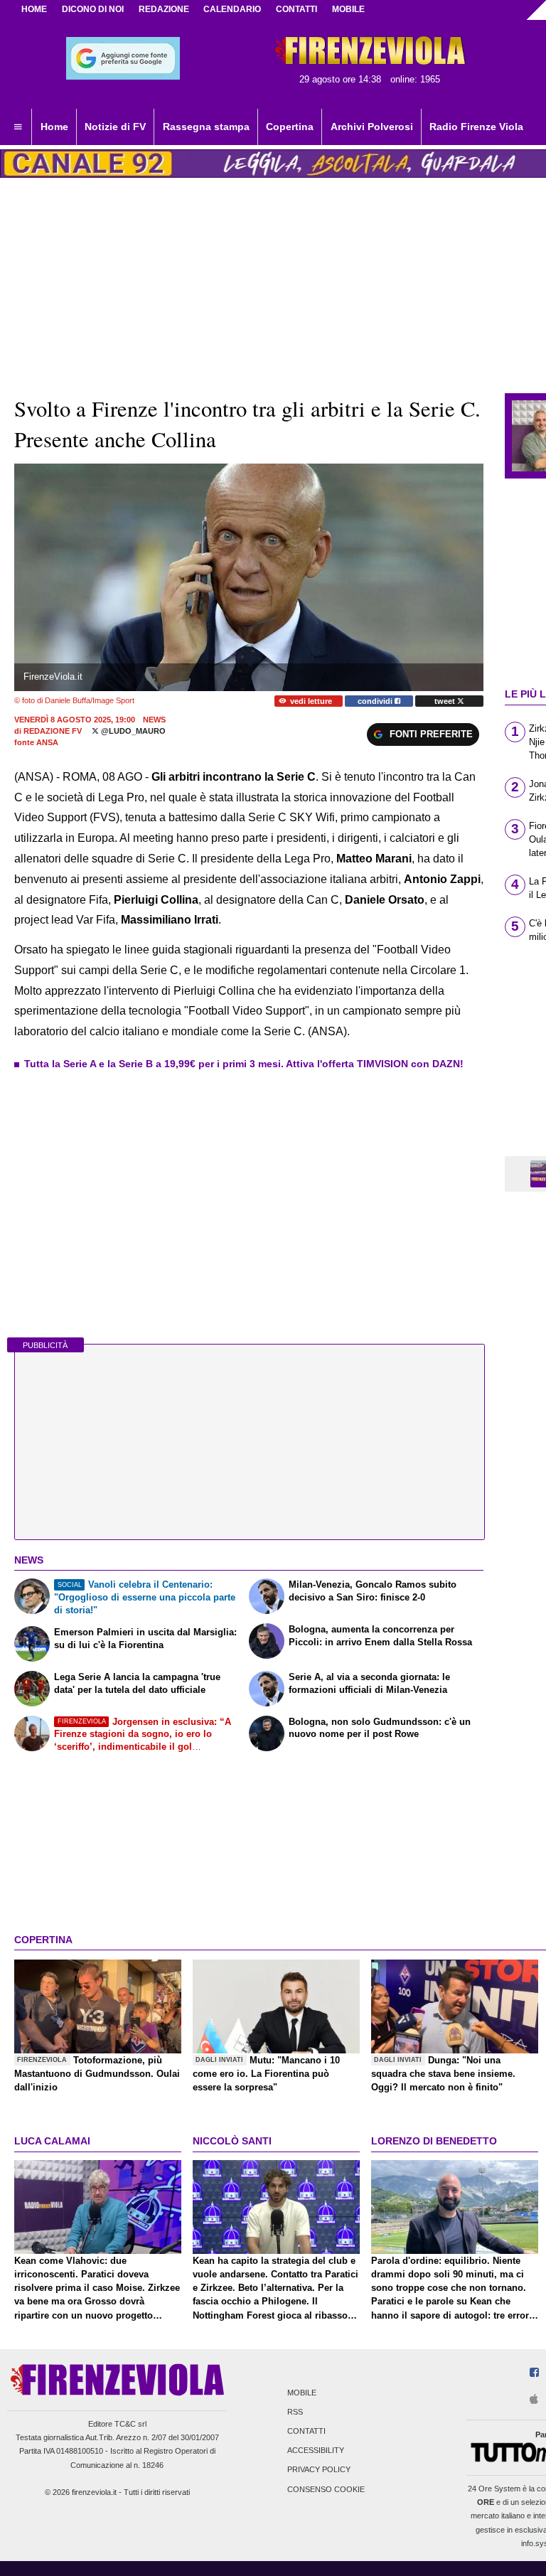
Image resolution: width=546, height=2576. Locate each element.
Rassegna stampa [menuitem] (206, 127)
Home (34, 9)
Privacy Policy (319, 2470)
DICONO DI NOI (93, 9)
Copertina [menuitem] (290, 127)
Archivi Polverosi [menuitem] (372, 127)
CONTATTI (296, 9)
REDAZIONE (164, 9)
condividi (376, 701)
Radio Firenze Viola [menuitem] (476, 127)
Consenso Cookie (326, 2489)
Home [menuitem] (54, 127)
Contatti (306, 2431)
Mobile (302, 2393)
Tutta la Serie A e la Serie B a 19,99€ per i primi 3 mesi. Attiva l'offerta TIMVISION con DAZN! (244, 1064)
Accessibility (316, 2451)
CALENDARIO (232, 9)
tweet (446, 701)
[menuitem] (18, 127)
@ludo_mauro (132, 731)
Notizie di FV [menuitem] (115, 127)
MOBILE (348, 9)
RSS (295, 2412)
